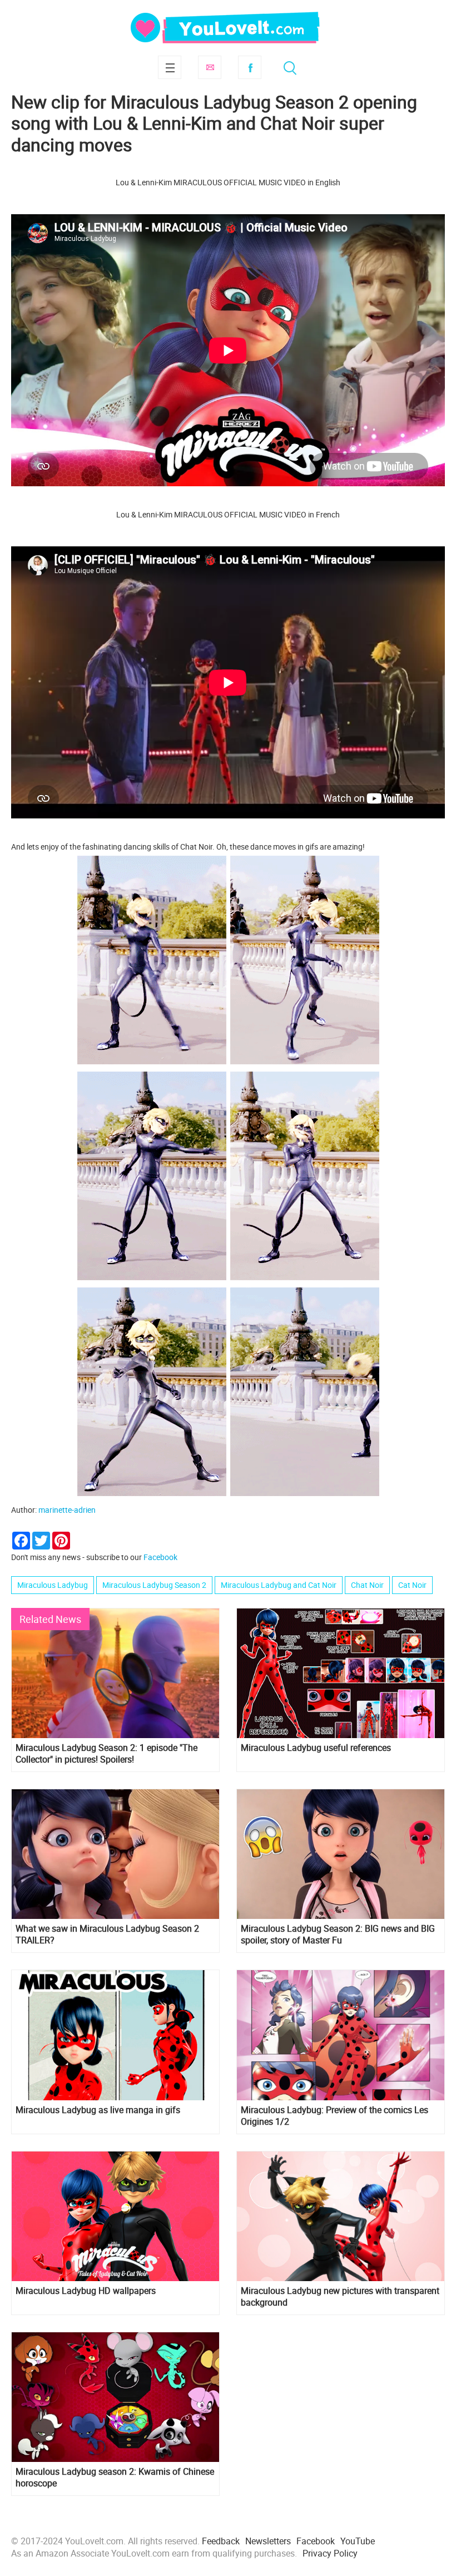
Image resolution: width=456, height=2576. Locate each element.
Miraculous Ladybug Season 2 (154, 1585)
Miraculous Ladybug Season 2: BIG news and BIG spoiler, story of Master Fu (338, 1935)
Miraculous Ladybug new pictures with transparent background (340, 2297)
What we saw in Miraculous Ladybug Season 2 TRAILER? (107, 1935)
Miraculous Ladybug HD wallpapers (86, 2291)
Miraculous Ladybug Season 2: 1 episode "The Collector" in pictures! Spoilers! (106, 1754)
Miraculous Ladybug (53, 1585)
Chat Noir (367, 1585)
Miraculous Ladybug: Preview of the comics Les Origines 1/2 (334, 2116)
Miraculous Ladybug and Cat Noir (279, 1585)
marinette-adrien (67, 1510)
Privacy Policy (330, 2553)
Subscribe (210, 67)
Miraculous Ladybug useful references (316, 1748)
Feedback (221, 2541)
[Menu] (170, 67)
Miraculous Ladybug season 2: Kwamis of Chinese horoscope (115, 2478)
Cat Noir (412, 1585)
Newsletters (268, 2541)
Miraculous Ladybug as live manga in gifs (98, 2110)
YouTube (358, 2541)
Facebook (250, 67)
